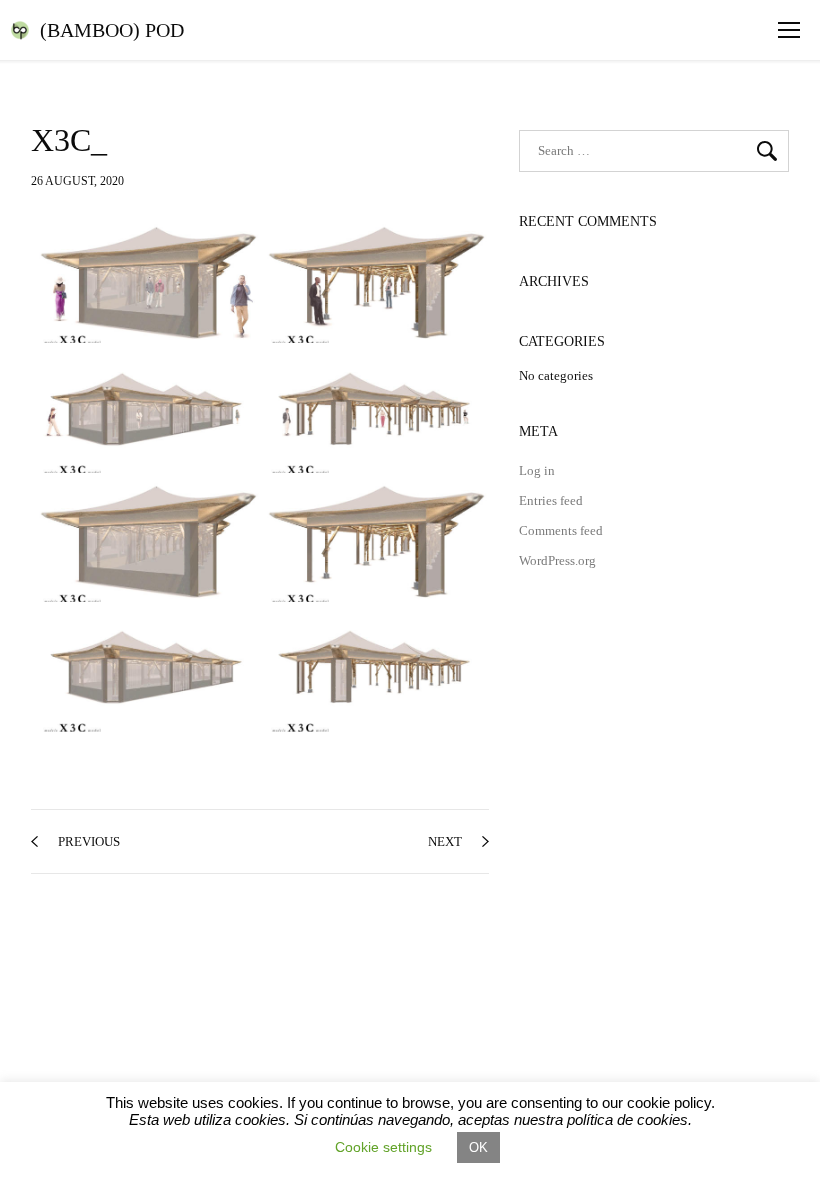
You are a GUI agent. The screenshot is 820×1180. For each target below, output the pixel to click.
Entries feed (551, 500)
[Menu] (789, 30)
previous (89, 841)
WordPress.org (557, 560)
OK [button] (478, 1147)
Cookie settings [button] (383, 1147)
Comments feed (561, 530)
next (445, 841)
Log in (537, 470)
